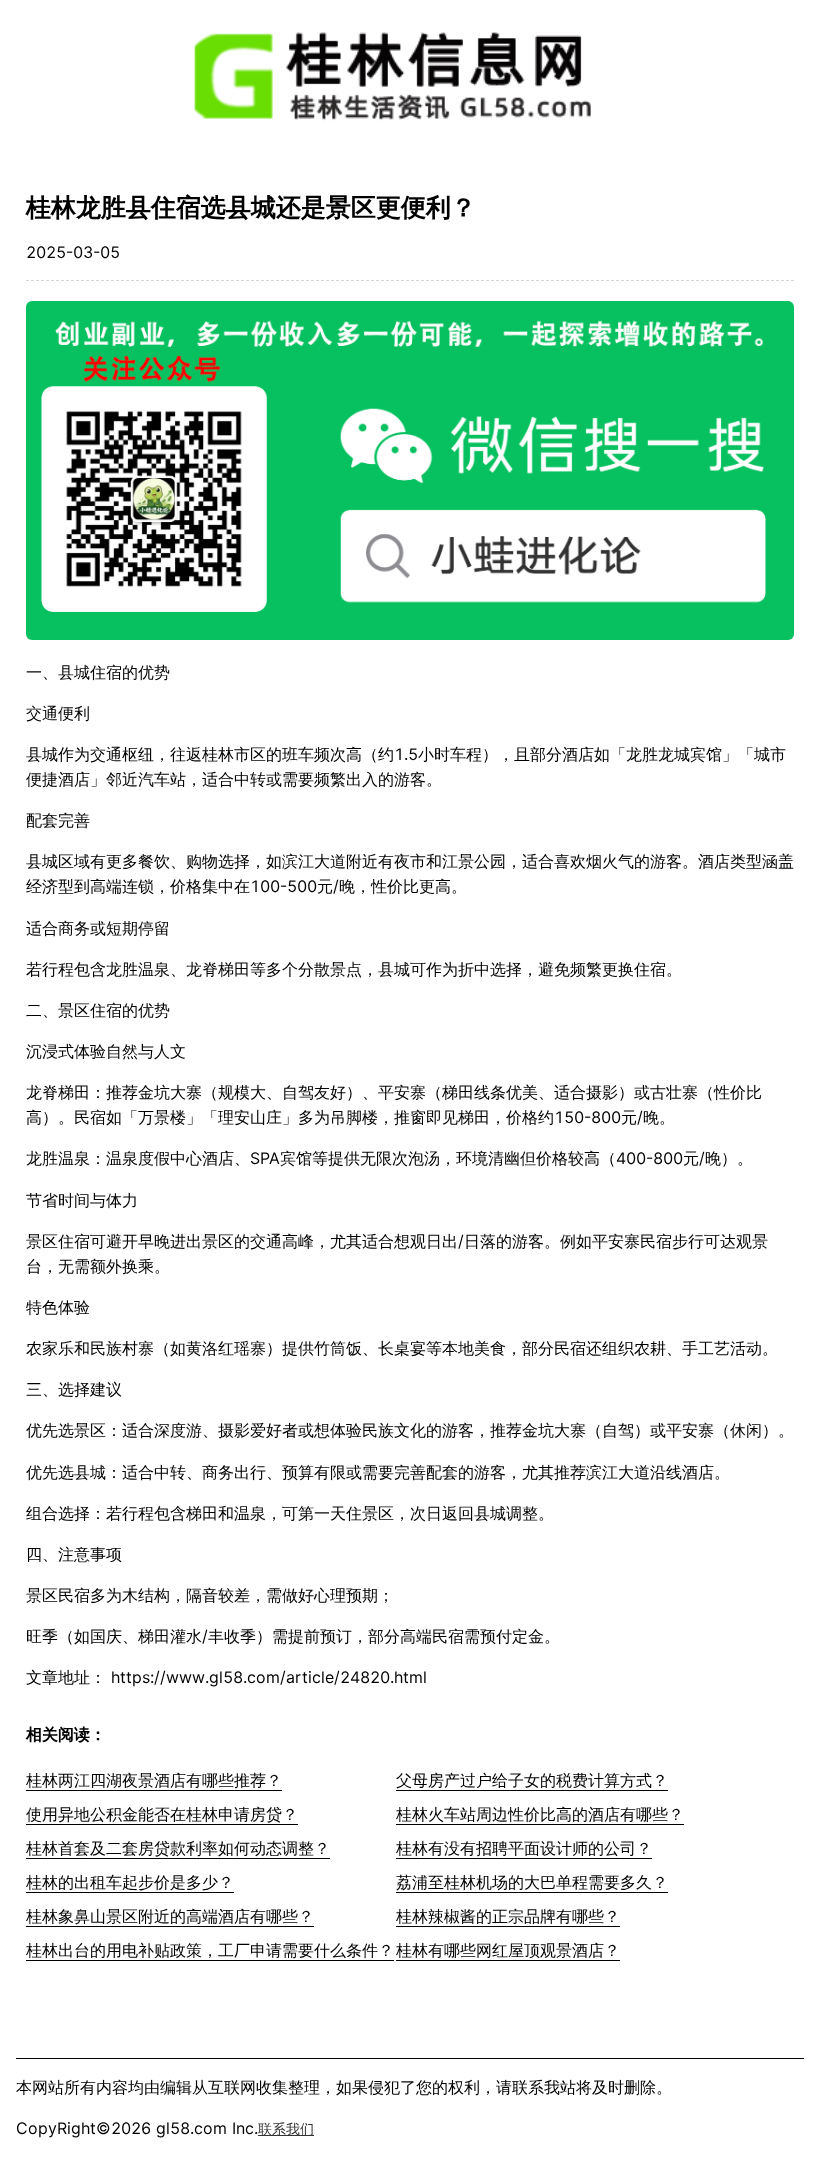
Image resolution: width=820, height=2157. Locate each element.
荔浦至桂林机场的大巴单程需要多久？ (532, 1882)
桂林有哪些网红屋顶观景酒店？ (508, 1950)
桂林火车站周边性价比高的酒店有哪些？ (540, 1814)
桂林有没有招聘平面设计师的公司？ (524, 1848)
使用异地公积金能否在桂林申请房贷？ (162, 1814)
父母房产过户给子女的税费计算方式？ (532, 1780)
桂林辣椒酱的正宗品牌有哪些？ (508, 1916)
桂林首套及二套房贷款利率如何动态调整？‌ (178, 1848)
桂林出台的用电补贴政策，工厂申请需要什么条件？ (210, 1950)
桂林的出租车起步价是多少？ (130, 1882)
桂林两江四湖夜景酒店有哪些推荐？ (154, 1780)
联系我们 (286, 2128)
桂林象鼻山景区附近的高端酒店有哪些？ (170, 1916)
